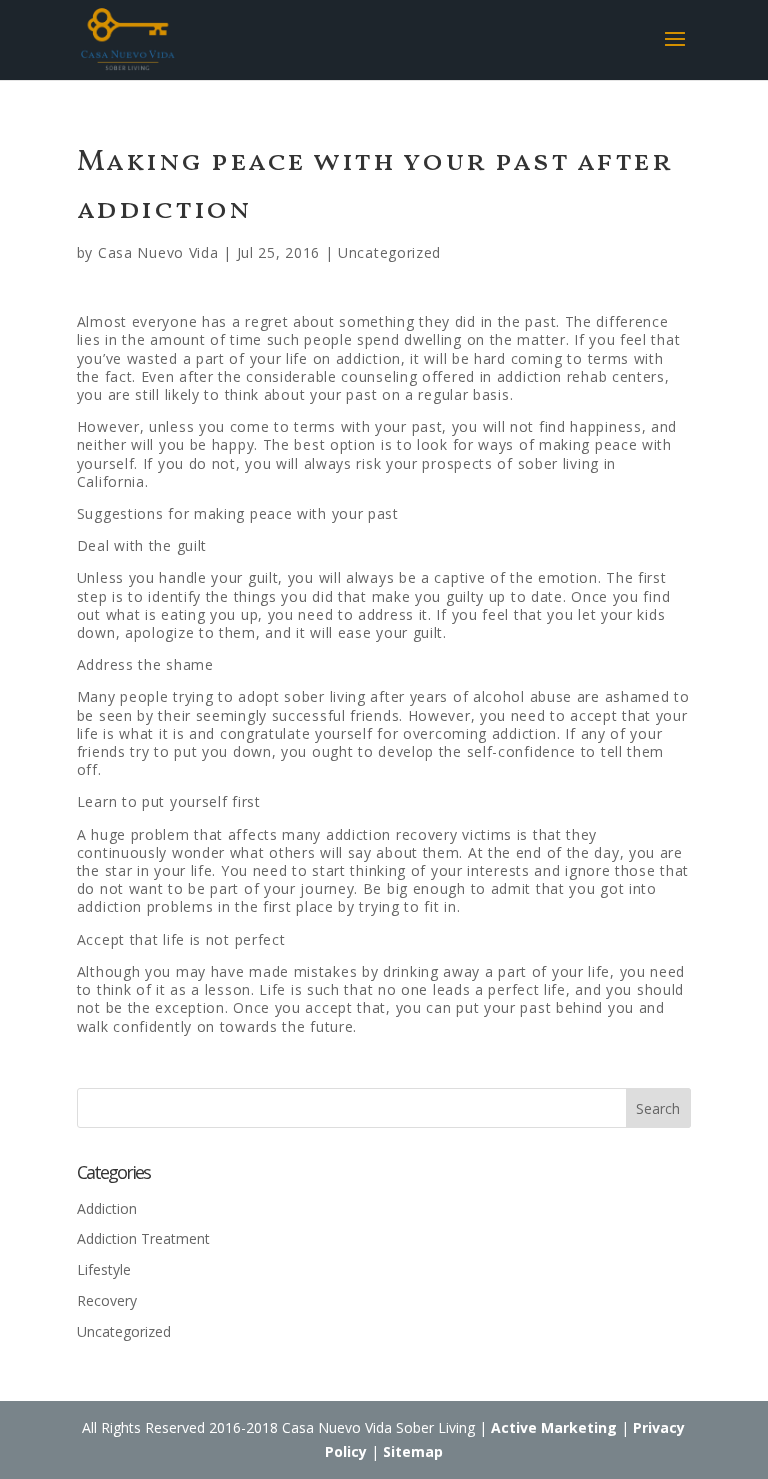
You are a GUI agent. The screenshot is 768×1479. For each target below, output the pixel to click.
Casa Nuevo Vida (158, 252)
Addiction (107, 1208)
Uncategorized (389, 252)
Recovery (107, 1300)
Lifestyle (104, 1269)
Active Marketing (554, 1427)
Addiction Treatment (143, 1238)
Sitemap (413, 1451)
